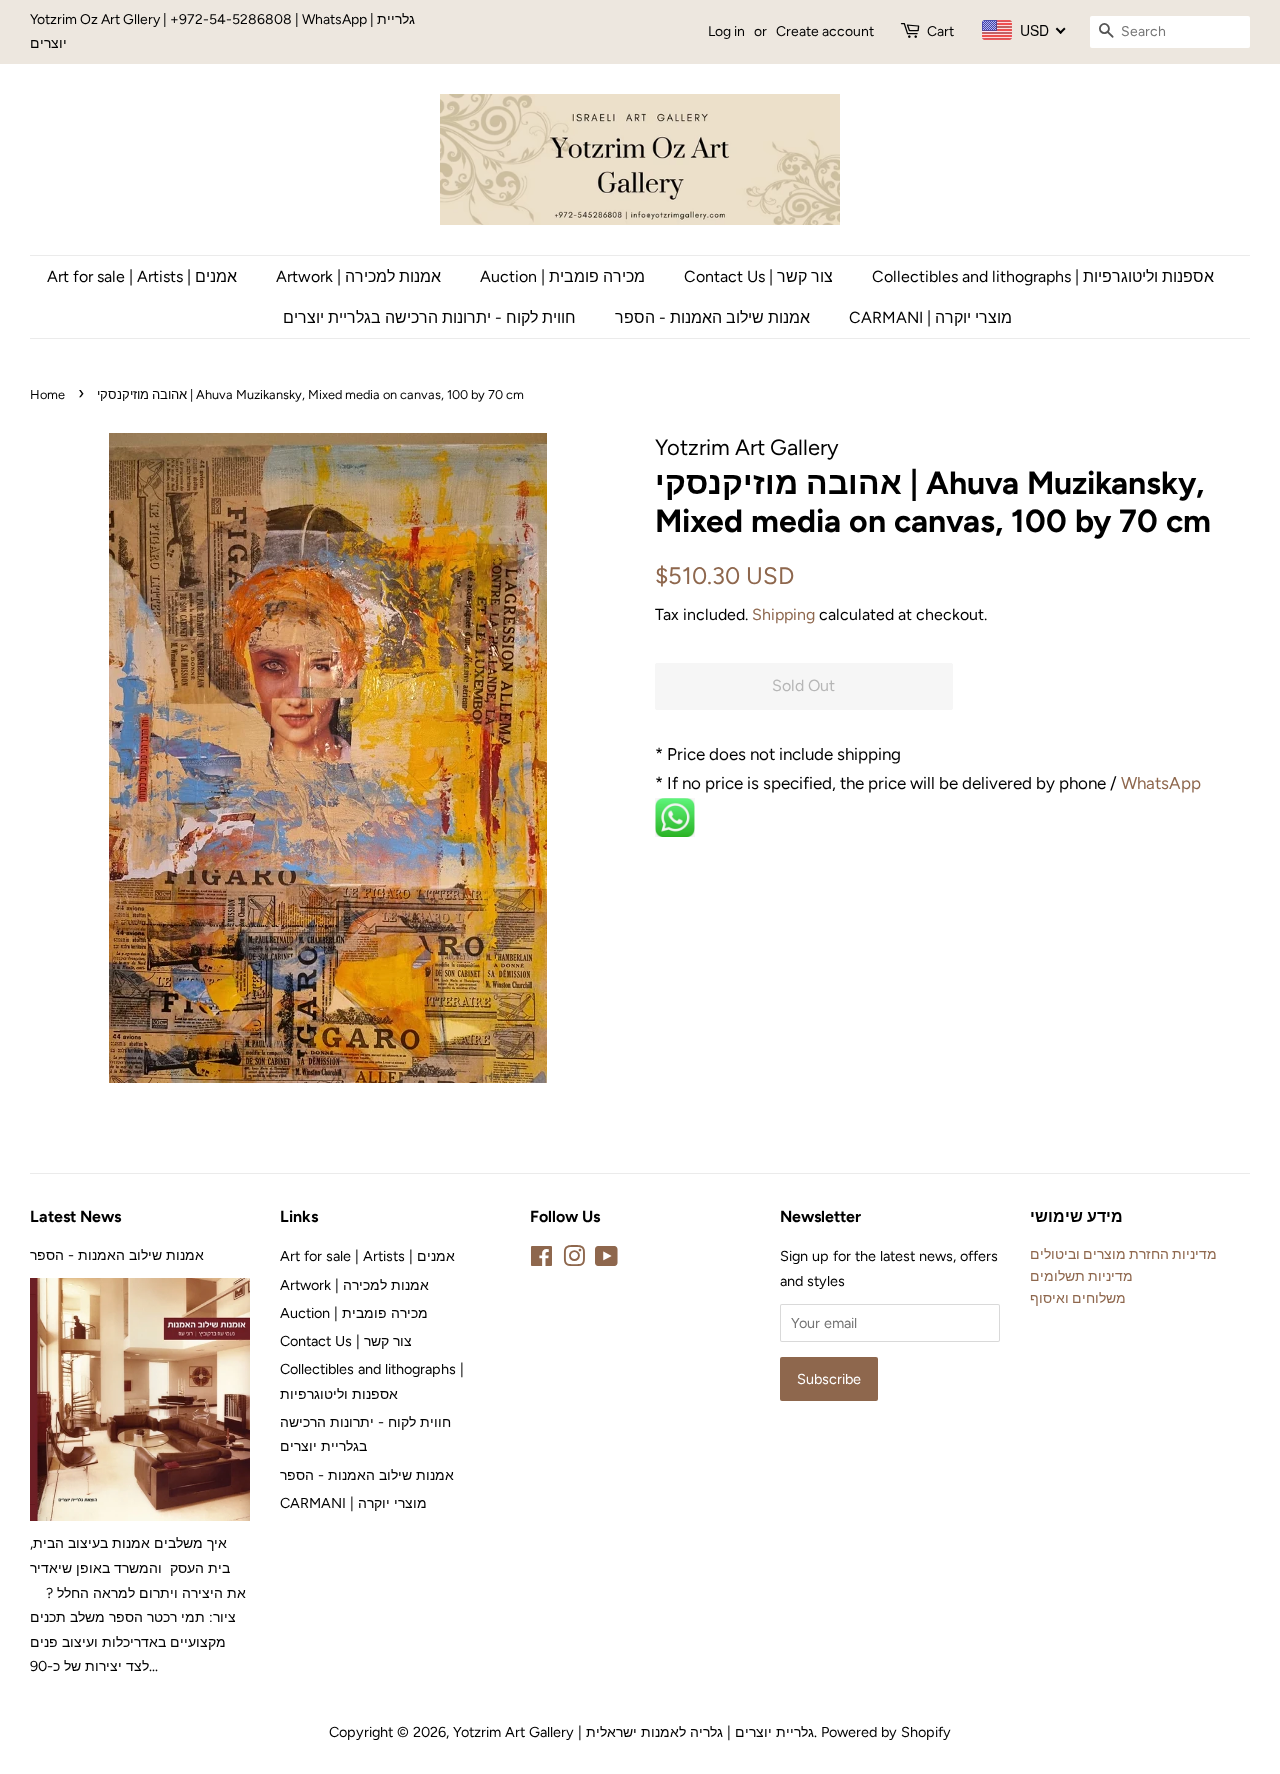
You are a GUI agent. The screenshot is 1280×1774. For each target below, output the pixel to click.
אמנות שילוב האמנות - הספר (712, 317)
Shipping (783, 614)
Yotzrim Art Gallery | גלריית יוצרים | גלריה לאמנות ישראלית (633, 1732)
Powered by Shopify (886, 1732)
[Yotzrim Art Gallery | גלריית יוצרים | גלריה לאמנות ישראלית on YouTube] (606, 1260)
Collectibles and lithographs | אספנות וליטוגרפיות (1043, 276)
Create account (825, 31)
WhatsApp (1163, 783)
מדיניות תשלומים (1081, 1276)
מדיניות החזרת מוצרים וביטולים (1123, 1254)
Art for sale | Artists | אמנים (142, 276)
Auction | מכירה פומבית (562, 276)
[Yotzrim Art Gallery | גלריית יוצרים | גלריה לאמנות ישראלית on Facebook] (541, 1260)
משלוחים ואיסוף (1078, 1298)
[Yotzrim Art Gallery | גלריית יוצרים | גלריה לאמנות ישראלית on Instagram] (574, 1260)
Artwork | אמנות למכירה (358, 276)
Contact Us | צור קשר (758, 276)
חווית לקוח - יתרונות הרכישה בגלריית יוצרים (429, 317)
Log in (726, 31)
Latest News (75, 1216)
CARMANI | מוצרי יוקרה (930, 317)
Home (47, 394)
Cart (940, 31)
